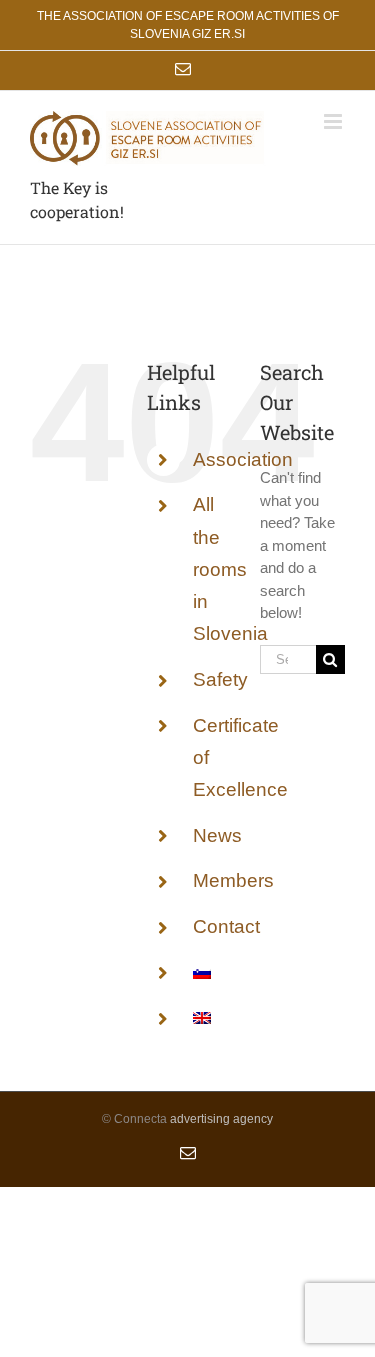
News (217, 835)
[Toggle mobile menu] (334, 121)
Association (243, 459)
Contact (226, 926)
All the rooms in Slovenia (230, 569)
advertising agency (221, 1119)
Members (233, 880)
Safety (220, 679)
